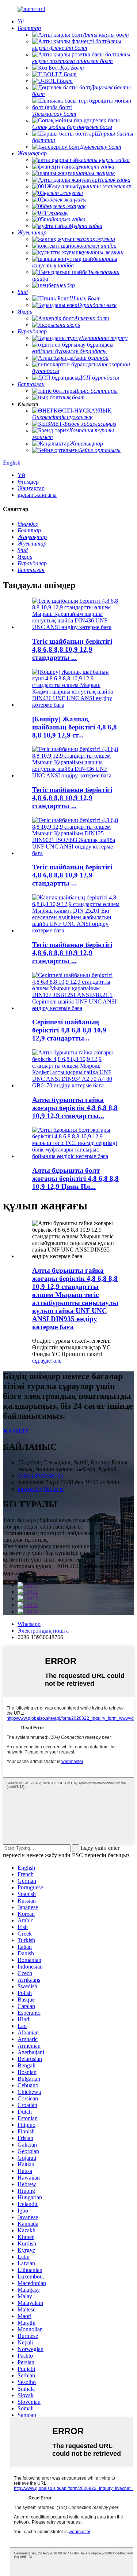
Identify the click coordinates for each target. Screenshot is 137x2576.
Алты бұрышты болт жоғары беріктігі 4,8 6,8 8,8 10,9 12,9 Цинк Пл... (75, 1178)
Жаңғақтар (31, 488)
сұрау (39, 1361)
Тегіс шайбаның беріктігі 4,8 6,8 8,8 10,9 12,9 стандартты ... (72, 649)
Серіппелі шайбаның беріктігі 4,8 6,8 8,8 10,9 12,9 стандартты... (69, 1030)
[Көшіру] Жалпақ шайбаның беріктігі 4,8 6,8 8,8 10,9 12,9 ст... (75, 727)
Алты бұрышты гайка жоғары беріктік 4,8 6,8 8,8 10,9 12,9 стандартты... (75, 1108)
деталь (53, 1361)
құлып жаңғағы (37, 495)
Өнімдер (28, 482)
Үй (21, 475)
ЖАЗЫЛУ (16, 1431)
